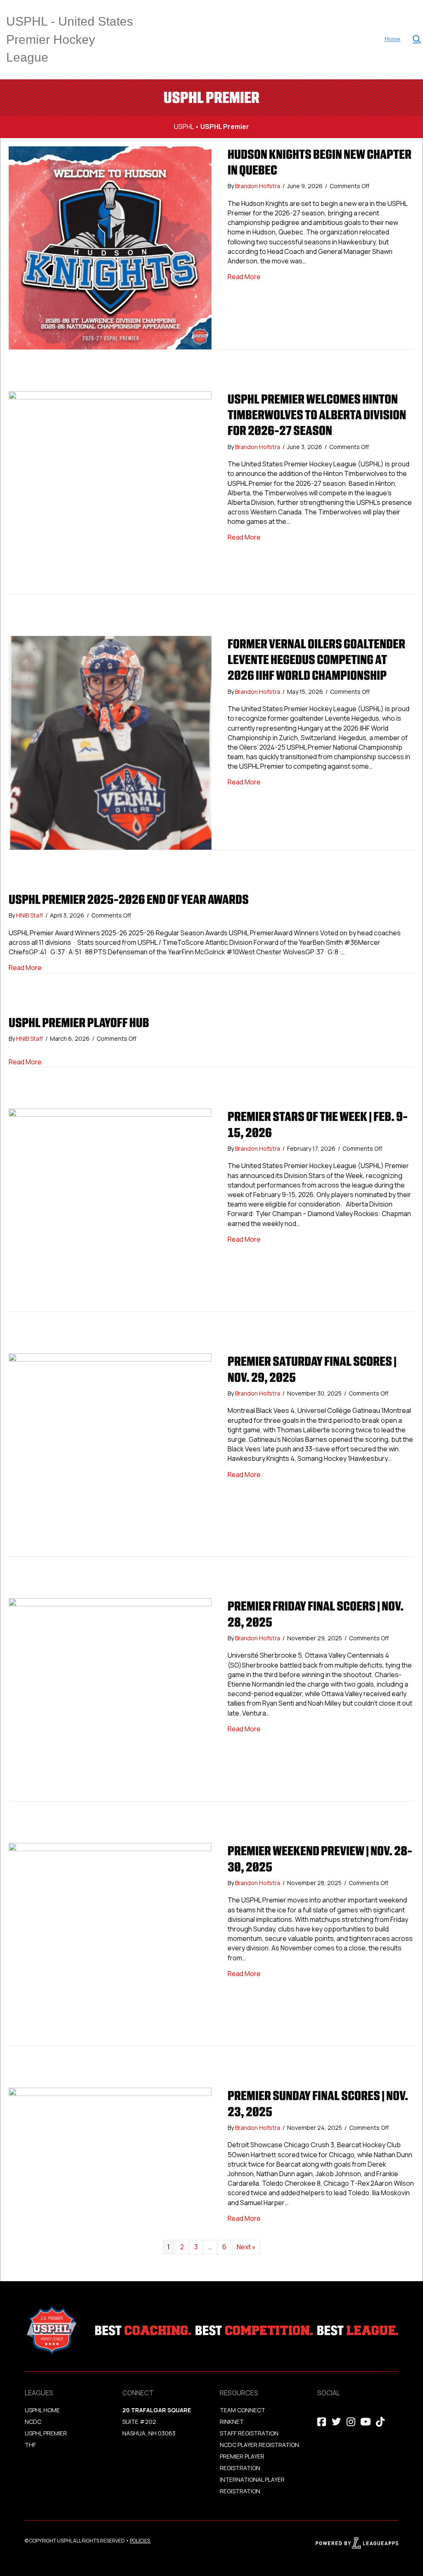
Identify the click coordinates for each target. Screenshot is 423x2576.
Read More (244, 277)
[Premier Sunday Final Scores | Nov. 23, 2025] (110, 2155)
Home (392, 39)
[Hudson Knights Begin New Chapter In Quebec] (110, 247)
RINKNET (232, 2422)
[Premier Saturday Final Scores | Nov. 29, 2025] (110, 1454)
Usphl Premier (46, 2433)
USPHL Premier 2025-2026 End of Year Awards (129, 899)
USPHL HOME (42, 2410)
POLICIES (140, 2541)
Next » (246, 2247)
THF (30, 2445)
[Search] (412, 39)
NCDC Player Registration (259, 2445)
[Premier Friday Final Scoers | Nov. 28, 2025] (110, 1699)
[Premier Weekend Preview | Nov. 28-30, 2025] (110, 1944)
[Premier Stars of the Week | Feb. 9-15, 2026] (110, 1209)
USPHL (184, 127)
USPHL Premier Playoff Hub (79, 1023)
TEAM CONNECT (242, 2410)
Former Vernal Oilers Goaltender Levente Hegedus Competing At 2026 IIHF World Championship (316, 660)
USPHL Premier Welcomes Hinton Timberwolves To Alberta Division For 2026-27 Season (317, 415)
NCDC (33, 2422)
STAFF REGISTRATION (249, 2433)
